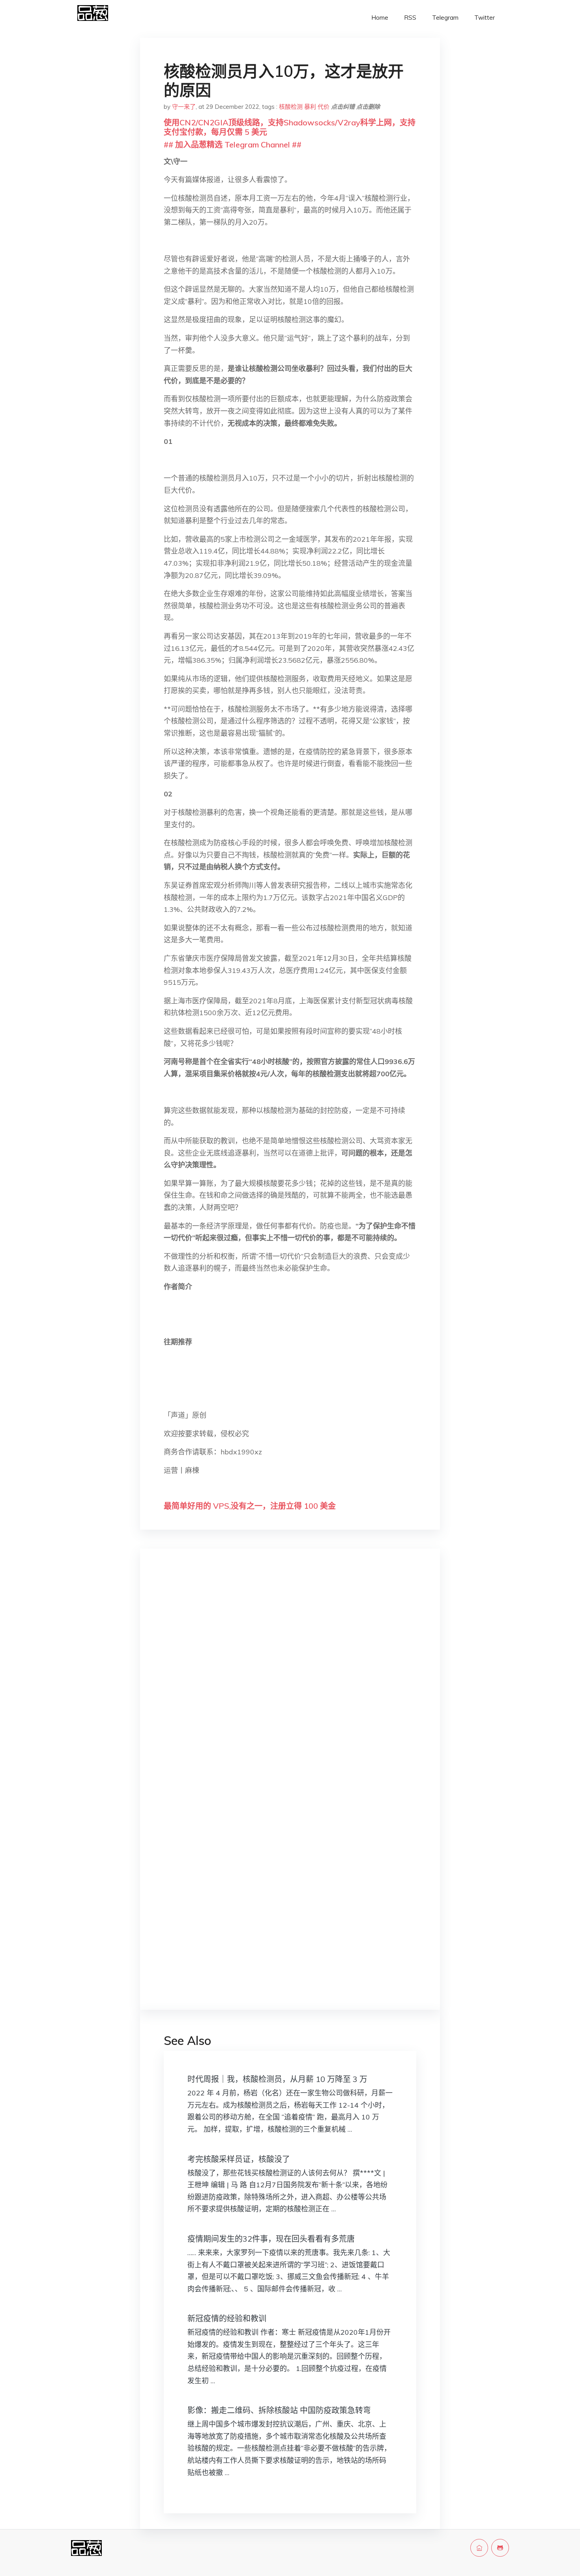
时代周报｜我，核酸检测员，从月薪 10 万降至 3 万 (277, 2079)
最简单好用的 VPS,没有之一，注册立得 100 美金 (250, 1506)
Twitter (485, 18)
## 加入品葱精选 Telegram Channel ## (233, 144)
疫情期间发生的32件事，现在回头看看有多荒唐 (271, 2239)
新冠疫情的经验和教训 (227, 2318)
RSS (410, 18)
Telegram (445, 18)
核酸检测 (291, 107)
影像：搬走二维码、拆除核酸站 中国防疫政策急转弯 (279, 2410)
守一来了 (184, 107)
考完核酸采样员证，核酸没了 (239, 2159)
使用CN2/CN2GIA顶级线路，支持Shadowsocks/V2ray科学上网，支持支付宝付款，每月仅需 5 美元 (290, 127)
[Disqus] (290, 1680)
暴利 (310, 107)
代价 (324, 107)
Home (380, 18)
